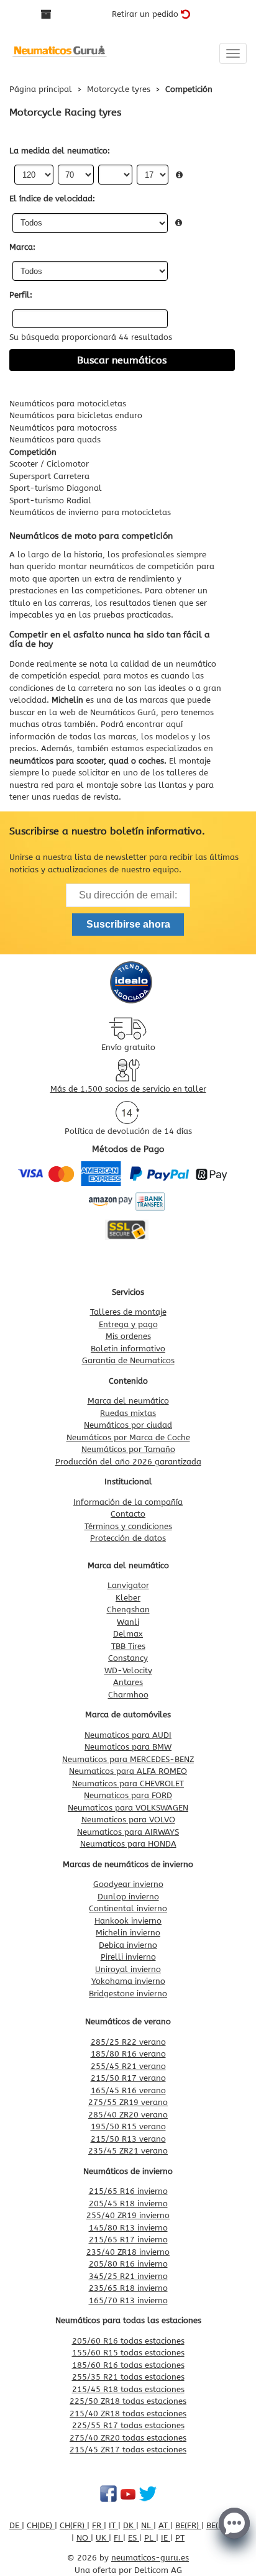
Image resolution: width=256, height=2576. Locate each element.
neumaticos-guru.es (150, 2558)
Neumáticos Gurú (123, 712)
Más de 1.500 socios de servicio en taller (128, 1089)
